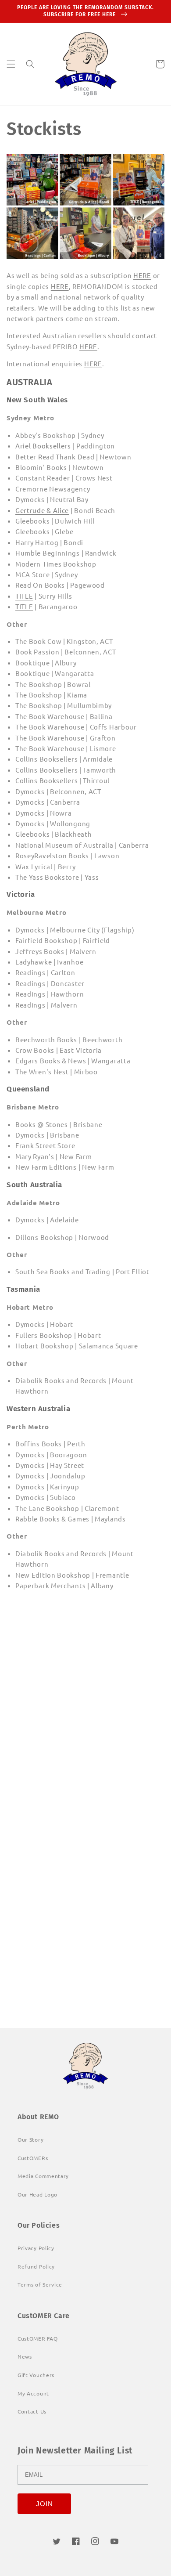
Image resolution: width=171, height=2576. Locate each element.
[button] (11, 64)
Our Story (30, 2139)
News (25, 2356)
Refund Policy (36, 2266)
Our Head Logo (37, 2194)
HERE (142, 275)
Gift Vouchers (36, 2375)
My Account (33, 2393)
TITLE (24, 596)
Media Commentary (43, 2176)
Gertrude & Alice (42, 510)
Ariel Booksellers (43, 446)
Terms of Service (40, 2284)
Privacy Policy (36, 2248)
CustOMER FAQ (37, 2338)
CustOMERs (33, 2158)
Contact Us (32, 2411)
